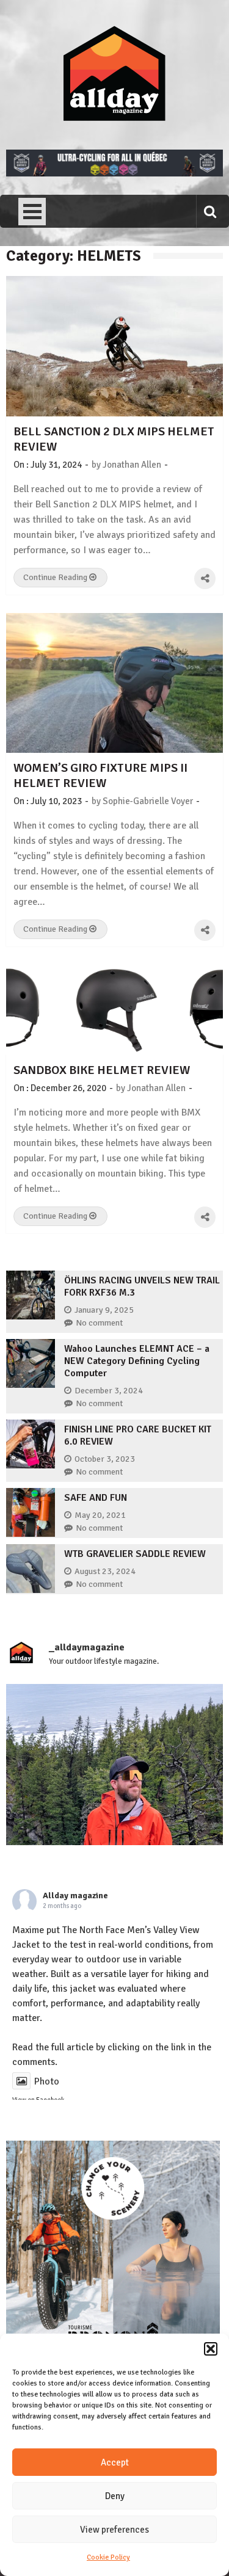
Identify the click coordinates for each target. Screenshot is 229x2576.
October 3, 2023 (105, 1459)
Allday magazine (75, 1896)
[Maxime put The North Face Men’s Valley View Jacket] (114, 1792)
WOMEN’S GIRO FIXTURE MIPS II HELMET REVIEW (100, 775)
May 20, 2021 (100, 1515)
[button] (211, 2349)
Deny (115, 2496)
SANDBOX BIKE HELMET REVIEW (102, 1070)
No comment (99, 1323)
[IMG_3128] (114, 173)
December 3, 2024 (109, 1391)
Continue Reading (56, 577)
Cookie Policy (108, 2557)
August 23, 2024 (105, 1571)
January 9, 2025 (104, 1310)
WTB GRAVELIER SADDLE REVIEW (135, 1554)
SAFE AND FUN (96, 1498)
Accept (115, 2462)
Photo (47, 2081)
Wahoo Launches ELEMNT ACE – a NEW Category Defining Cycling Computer (137, 1361)
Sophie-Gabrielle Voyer (148, 801)
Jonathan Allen (132, 465)
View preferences (114, 2530)
